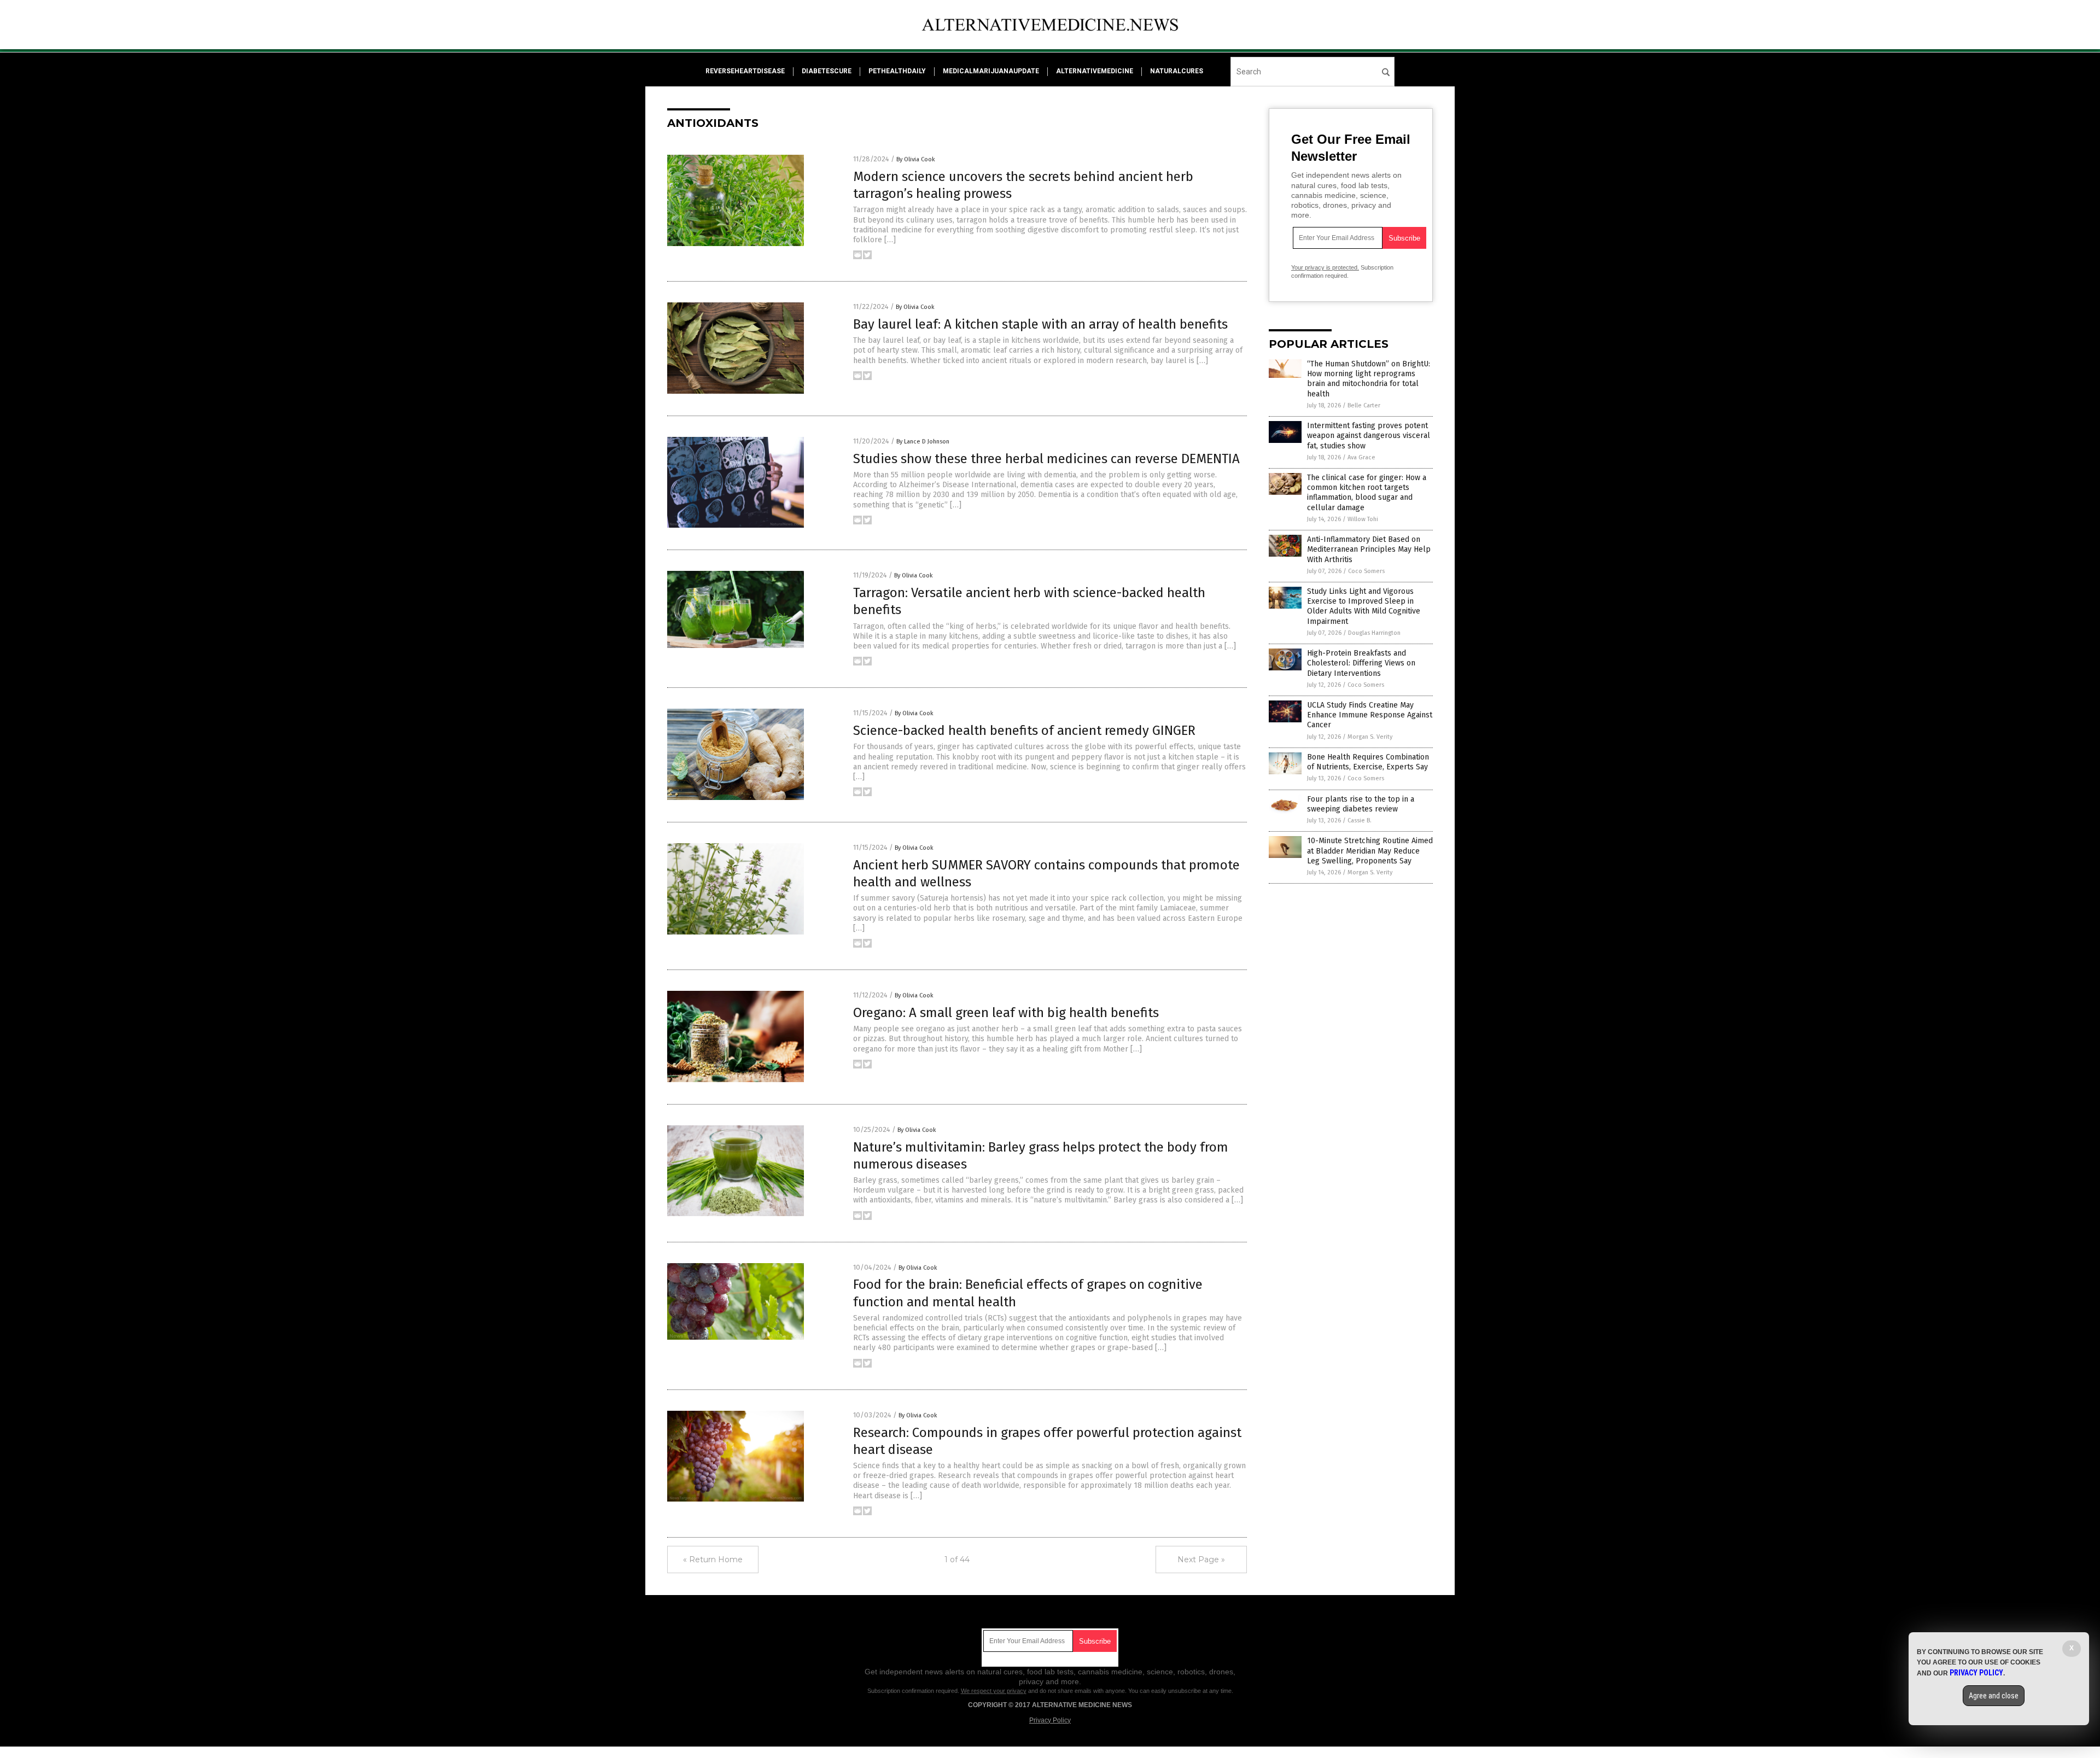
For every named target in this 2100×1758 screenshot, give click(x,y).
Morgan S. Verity (1370, 737)
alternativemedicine (1095, 71)
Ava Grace (1361, 457)
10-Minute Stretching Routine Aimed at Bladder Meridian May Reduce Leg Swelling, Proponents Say (1370, 851)
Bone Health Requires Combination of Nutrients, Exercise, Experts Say (1368, 762)
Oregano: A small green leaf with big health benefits (1006, 1013)
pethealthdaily (897, 71)
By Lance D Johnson (923, 442)
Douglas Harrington (1374, 633)
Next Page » (1201, 1560)
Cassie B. (1360, 820)
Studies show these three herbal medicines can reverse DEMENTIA (1046, 459)
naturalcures (1177, 71)
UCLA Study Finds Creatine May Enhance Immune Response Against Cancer (1370, 715)
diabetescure (827, 71)
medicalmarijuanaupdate (991, 71)
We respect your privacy (994, 1691)
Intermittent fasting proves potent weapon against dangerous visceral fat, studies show (1369, 436)
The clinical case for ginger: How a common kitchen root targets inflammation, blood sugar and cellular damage (1367, 493)
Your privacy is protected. (1325, 267)
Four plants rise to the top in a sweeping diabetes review (1361, 804)
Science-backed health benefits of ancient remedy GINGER (1024, 731)
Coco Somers (1366, 571)
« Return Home (713, 1560)
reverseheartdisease (745, 71)
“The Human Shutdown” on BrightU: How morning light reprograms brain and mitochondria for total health (1369, 379)
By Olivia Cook (916, 159)
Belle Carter (1364, 405)
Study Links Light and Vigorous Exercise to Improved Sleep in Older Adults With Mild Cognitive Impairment (1364, 606)
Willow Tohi (1363, 519)
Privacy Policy (1050, 1720)
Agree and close (1994, 1696)
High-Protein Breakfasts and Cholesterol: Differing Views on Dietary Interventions (1361, 663)
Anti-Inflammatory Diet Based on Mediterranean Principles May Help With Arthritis (1369, 549)
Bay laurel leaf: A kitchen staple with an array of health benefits (1040, 324)
